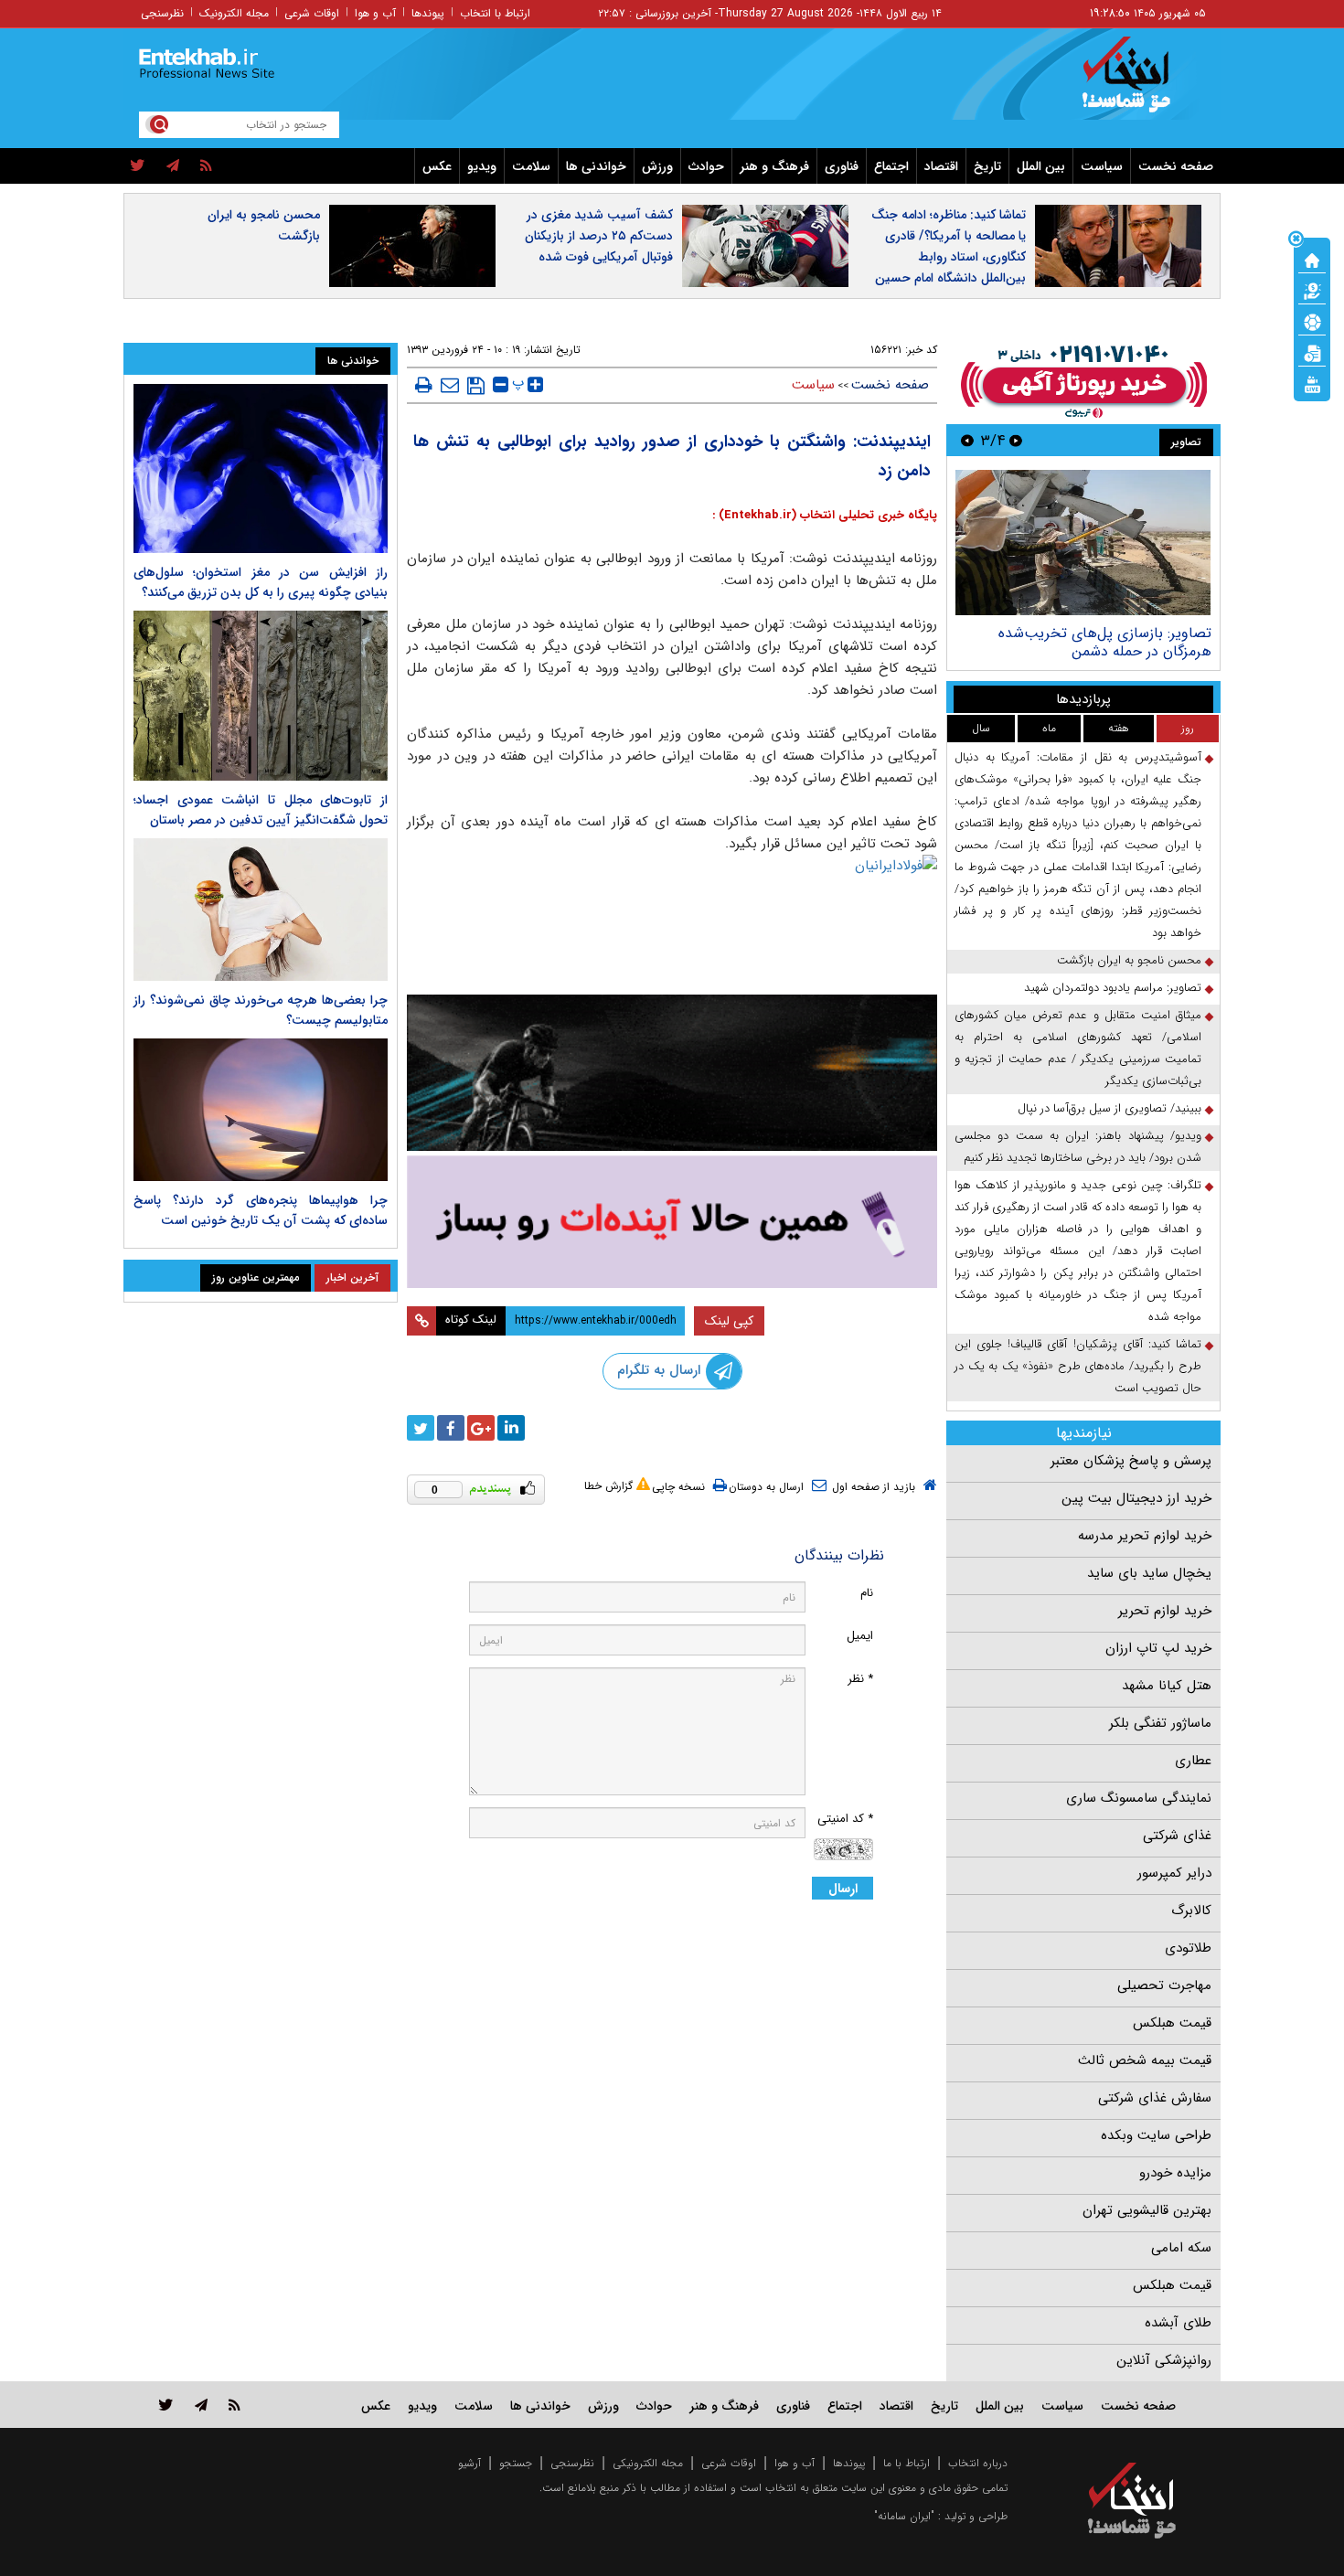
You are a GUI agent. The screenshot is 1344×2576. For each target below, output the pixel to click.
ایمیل (860, 1636)
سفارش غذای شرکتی (1155, 2098)
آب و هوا (375, 13)
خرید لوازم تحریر (1165, 1611)
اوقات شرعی (312, 13)
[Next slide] (967, 440)
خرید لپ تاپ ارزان (1158, 1648)
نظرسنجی (162, 13)
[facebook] (451, 1428)
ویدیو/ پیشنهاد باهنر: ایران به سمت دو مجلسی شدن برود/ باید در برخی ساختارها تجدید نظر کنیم (1078, 1147)
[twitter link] (166, 2405)
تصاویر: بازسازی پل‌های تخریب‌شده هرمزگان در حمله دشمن (1105, 642)
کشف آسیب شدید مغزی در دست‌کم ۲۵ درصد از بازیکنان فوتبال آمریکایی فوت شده (599, 236)
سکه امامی (1181, 2248)
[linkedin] (511, 1428)
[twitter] (138, 166)
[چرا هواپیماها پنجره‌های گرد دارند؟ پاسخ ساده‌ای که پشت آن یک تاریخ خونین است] (261, 1110)
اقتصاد (941, 166)
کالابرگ (1191, 1911)
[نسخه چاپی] (424, 385)
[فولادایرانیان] (672, 920)
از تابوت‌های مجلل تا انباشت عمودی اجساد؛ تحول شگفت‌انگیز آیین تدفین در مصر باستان (261, 810)
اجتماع (891, 166)
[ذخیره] (476, 386)
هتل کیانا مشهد (1167, 1686)
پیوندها (428, 13)
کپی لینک (729, 1321)
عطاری (1193, 1761)
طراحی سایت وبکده (1156, 2135)
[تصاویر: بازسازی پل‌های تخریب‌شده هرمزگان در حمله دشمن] (1083, 543)
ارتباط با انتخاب (495, 13)
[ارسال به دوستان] (450, 385)
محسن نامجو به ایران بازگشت (264, 225)
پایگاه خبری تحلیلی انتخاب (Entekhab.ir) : (825, 515)
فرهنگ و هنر (774, 166)
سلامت (531, 166)
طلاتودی (1188, 1948)
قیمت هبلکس (1172, 2023)
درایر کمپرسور (1174, 1873)
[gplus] (481, 1428)
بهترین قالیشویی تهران (1147, 2210)
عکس (437, 166)
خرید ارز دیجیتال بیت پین (1136, 1498)
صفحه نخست (1176, 166)
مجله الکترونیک (234, 13)
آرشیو (469, 2463)
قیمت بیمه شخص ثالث (1145, 2060)
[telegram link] (201, 2405)
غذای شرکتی (1177, 1836)
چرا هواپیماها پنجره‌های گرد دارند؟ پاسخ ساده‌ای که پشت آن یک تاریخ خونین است (261, 1210)
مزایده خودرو (1175, 2173)
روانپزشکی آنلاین (1164, 2360)
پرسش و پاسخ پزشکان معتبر (1131, 1461)
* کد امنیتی (845, 1819)
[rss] (206, 166)
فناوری (842, 166)
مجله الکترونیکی (648, 2463)
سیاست (1102, 166)
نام (867, 1593)
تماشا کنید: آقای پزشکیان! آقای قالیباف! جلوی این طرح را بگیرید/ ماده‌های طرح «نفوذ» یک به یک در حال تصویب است (1078, 1366)
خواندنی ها (596, 166)
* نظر (860, 1679)
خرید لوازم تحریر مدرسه (1145, 1536)
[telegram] (173, 166)
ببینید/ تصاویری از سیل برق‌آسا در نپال (1109, 1108)
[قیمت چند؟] (1312, 290)
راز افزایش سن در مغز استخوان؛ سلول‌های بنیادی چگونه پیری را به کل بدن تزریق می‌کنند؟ (261, 582)
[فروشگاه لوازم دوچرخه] (672, 1073)
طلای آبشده (1178, 2323)
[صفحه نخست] (1312, 259)
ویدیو (482, 166)
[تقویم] (1312, 352)
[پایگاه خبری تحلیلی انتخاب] (1141, 83)
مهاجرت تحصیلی (1164, 1985)
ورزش (657, 166)
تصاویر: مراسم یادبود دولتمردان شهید (1113, 988)
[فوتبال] (1312, 321)
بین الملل (1041, 166)
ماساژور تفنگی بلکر (1160, 1723)
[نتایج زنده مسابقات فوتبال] (1312, 383)
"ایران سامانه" (904, 2516)
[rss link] (235, 2405)
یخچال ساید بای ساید (1149, 1573)
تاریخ (987, 166)
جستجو (516, 2463)
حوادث (706, 166)
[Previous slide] (1016, 440)
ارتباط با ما (907, 2463)
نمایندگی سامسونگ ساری (1139, 1798)
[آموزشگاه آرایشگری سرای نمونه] (672, 1222)
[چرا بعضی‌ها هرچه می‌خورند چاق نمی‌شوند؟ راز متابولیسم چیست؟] (261, 910)
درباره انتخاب (978, 2463)
